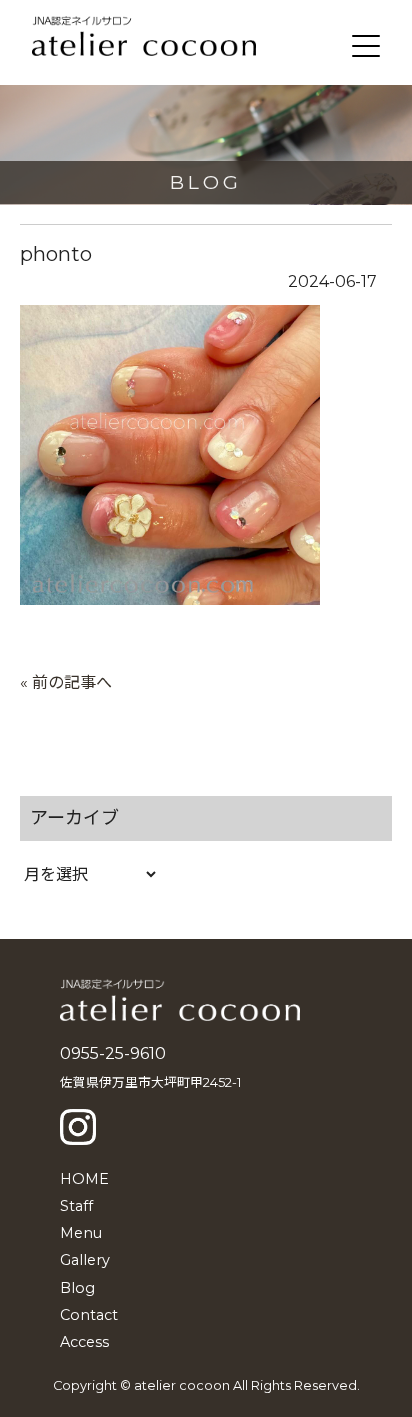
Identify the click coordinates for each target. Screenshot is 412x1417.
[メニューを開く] (366, 46)
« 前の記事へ (66, 682)
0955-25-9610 (113, 1053)
